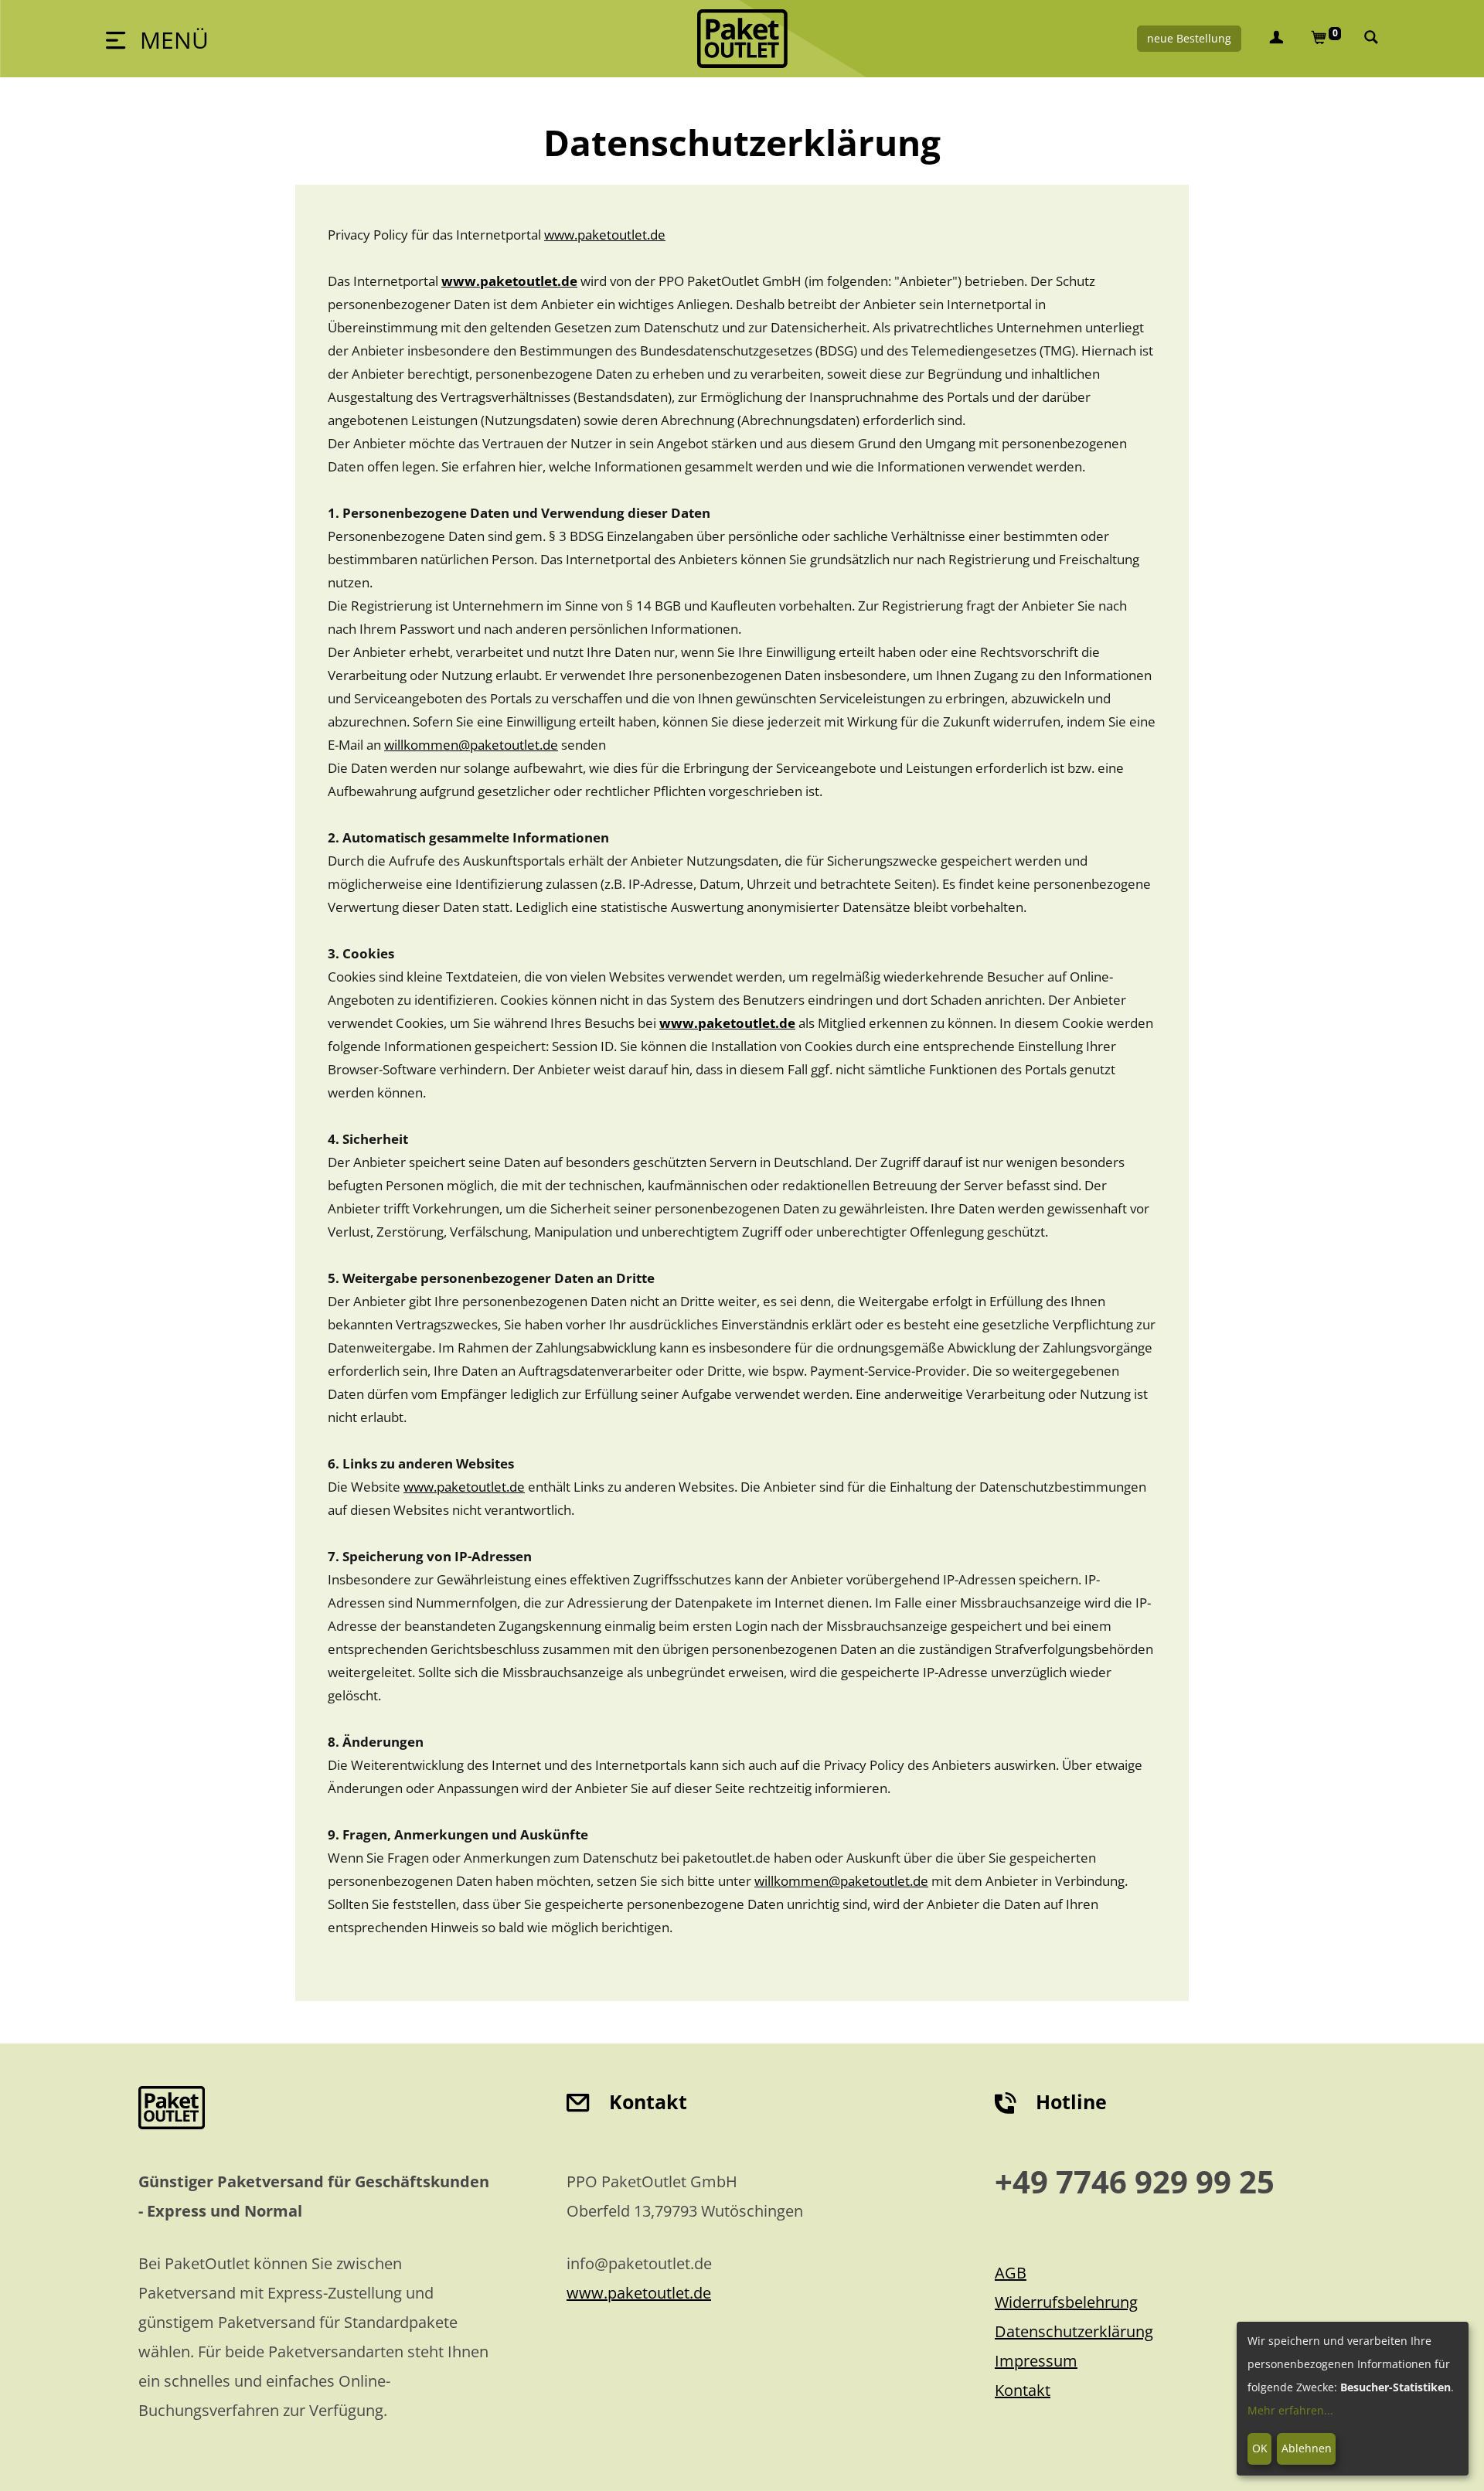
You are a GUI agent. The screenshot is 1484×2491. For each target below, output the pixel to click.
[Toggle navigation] (157, 39)
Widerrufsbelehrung (1066, 2302)
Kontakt (1023, 2390)
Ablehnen (1307, 2448)
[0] (1319, 39)
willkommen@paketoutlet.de (471, 745)
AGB (1011, 2273)
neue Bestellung (1189, 38)
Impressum (1036, 2361)
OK (1260, 2448)
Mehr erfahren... (1290, 2410)
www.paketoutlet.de (605, 235)
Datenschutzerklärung (1074, 2331)
